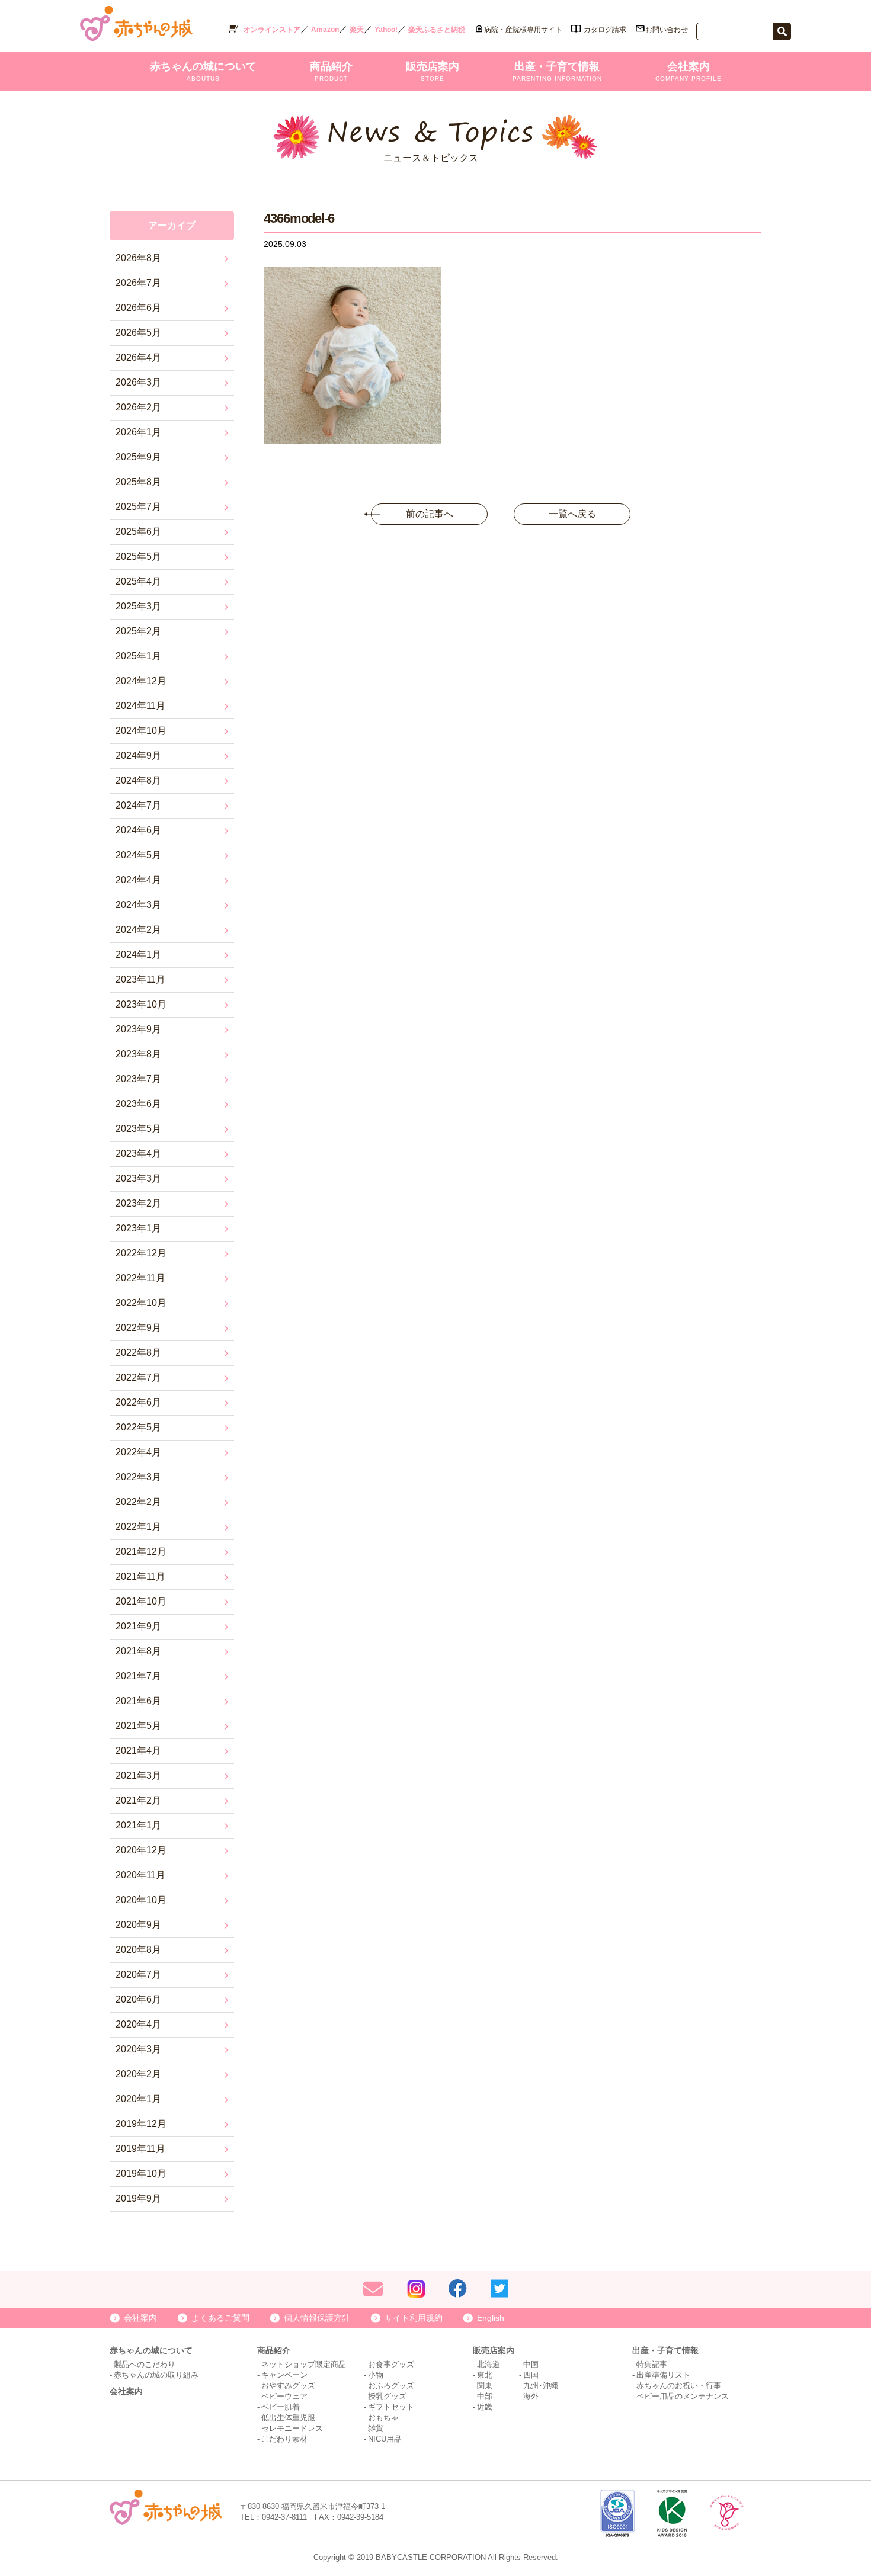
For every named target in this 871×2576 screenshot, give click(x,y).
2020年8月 (138, 1950)
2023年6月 (138, 1104)
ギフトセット (391, 2407)
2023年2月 (138, 1203)
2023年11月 (140, 979)
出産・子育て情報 (557, 71)
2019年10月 (141, 2174)
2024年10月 (141, 731)
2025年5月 (138, 556)
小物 (376, 2375)
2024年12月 (141, 681)
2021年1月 (138, 1825)
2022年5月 (138, 1427)
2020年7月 (138, 1974)
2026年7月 (138, 283)
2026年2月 (138, 407)
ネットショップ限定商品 (304, 2364)
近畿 (485, 2407)
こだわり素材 (284, 2439)
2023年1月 (138, 1228)
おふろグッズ (391, 2386)
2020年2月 (138, 2074)
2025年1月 (138, 656)
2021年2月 (138, 1800)
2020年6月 (138, 1999)
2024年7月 (138, 805)
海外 (531, 2396)
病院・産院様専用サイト (523, 30)
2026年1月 (138, 432)
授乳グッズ (387, 2396)
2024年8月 (138, 780)
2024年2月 (138, 930)
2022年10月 (141, 1303)
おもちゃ (383, 2418)
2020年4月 (138, 2024)
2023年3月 (138, 1178)
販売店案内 (433, 71)
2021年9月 (138, 1626)
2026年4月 (138, 357)
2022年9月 (138, 1328)
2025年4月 (138, 581)
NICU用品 (385, 2439)
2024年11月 (140, 706)
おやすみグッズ (288, 2386)
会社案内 (689, 71)
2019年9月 (138, 2198)
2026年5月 (138, 333)
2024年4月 (138, 880)
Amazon (325, 30)
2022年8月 (138, 1353)
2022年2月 (138, 1502)
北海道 (489, 2364)
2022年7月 (138, 1377)
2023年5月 (138, 1129)
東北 (485, 2375)
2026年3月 (138, 382)
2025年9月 (138, 457)
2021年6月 (138, 1701)
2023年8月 (138, 1054)
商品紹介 (331, 71)
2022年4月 (138, 1452)
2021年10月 (141, 1601)
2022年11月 (140, 1278)
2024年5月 (138, 855)
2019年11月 (140, 2149)
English (491, 2318)
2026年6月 (138, 308)
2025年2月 (138, 631)
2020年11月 (140, 1875)
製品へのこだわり (145, 2364)
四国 (531, 2375)
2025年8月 (138, 482)
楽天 (357, 30)
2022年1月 (138, 1527)
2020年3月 (138, 2049)
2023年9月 (138, 1029)
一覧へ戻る (572, 514)
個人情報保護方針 (317, 2318)
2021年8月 (138, 1651)
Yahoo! (386, 30)
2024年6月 (138, 830)
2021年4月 (138, 1751)
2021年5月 (138, 1726)
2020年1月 (138, 2099)
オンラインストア (272, 30)
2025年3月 (138, 606)
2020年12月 (141, 1850)
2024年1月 (138, 955)
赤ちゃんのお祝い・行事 (679, 2386)
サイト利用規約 (414, 2318)
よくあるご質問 (220, 2318)
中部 (485, 2396)
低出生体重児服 (288, 2418)
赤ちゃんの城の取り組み (156, 2375)
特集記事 (652, 2364)
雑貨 (376, 2428)
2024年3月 (138, 905)
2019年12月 (141, 2124)
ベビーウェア (284, 2396)
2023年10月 (141, 1004)
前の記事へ (430, 514)
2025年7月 (138, 507)
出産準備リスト (663, 2375)
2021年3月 (138, 1775)
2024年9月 (138, 756)
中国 (531, 2364)
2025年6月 (138, 532)
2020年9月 (138, 1925)
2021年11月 (140, 1576)
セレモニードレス (292, 2428)
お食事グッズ (391, 2364)
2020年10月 (141, 1900)
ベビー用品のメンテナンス (683, 2396)
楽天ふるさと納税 (437, 30)
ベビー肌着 (281, 2407)
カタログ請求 (605, 30)
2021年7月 (138, 1676)
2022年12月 (141, 1253)
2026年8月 (138, 258)
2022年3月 (138, 1477)
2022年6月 (138, 1402)
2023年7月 (138, 1079)
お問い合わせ (667, 30)
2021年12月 (141, 1552)
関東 (485, 2386)
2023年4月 (138, 1154)
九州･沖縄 (541, 2386)
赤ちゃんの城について (203, 71)
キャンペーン (284, 2375)
